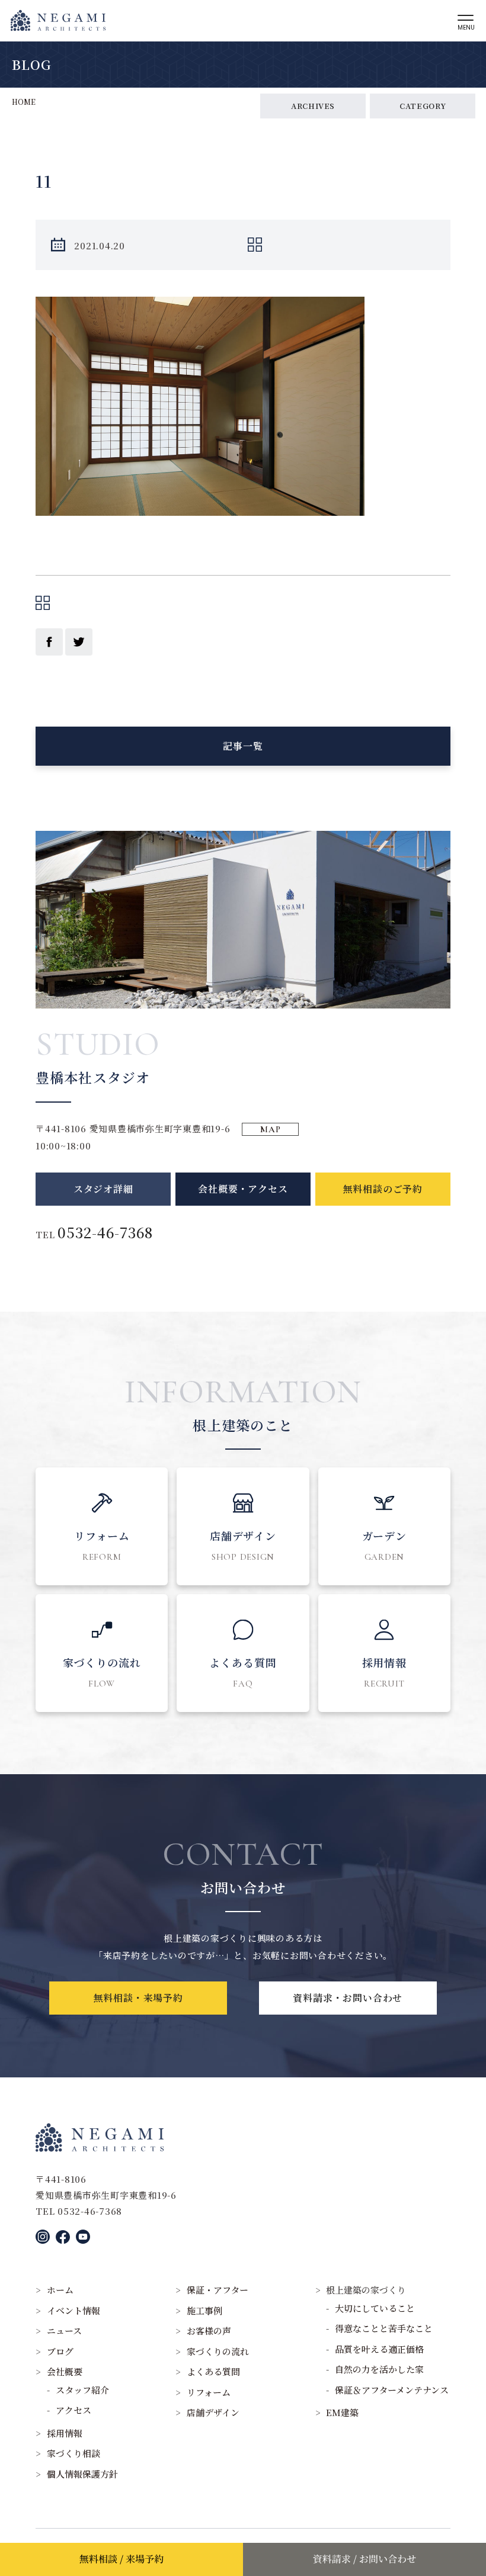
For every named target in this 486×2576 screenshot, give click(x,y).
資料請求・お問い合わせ (348, 1998)
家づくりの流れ (218, 2351)
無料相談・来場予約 (138, 1998)
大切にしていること (375, 2308)
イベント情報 (73, 2310)
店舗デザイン (213, 2412)
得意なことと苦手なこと (384, 2328)
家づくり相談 (73, 2453)
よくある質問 (213, 2371)
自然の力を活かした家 (379, 2369)
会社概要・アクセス (243, 1189)
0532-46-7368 (105, 1232)
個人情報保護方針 (82, 2474)
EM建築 (342, 2412)
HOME (24, 102)
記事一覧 (243, 746)
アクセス (73, 2410)
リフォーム (209, 2392)
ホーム (60, 2290)
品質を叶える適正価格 (379, 2349)
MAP (270, 1129)
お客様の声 (209, 2331)
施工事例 (204, 2310)
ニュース (64, 2331)
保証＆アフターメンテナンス (392, 2390)
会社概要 (65, 2371)
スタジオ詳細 (103, 1189)
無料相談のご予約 (383, 1189)
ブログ (60, 2351)
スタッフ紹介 (82, 2390)
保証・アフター (218, 2290)
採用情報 (65, 2433)
